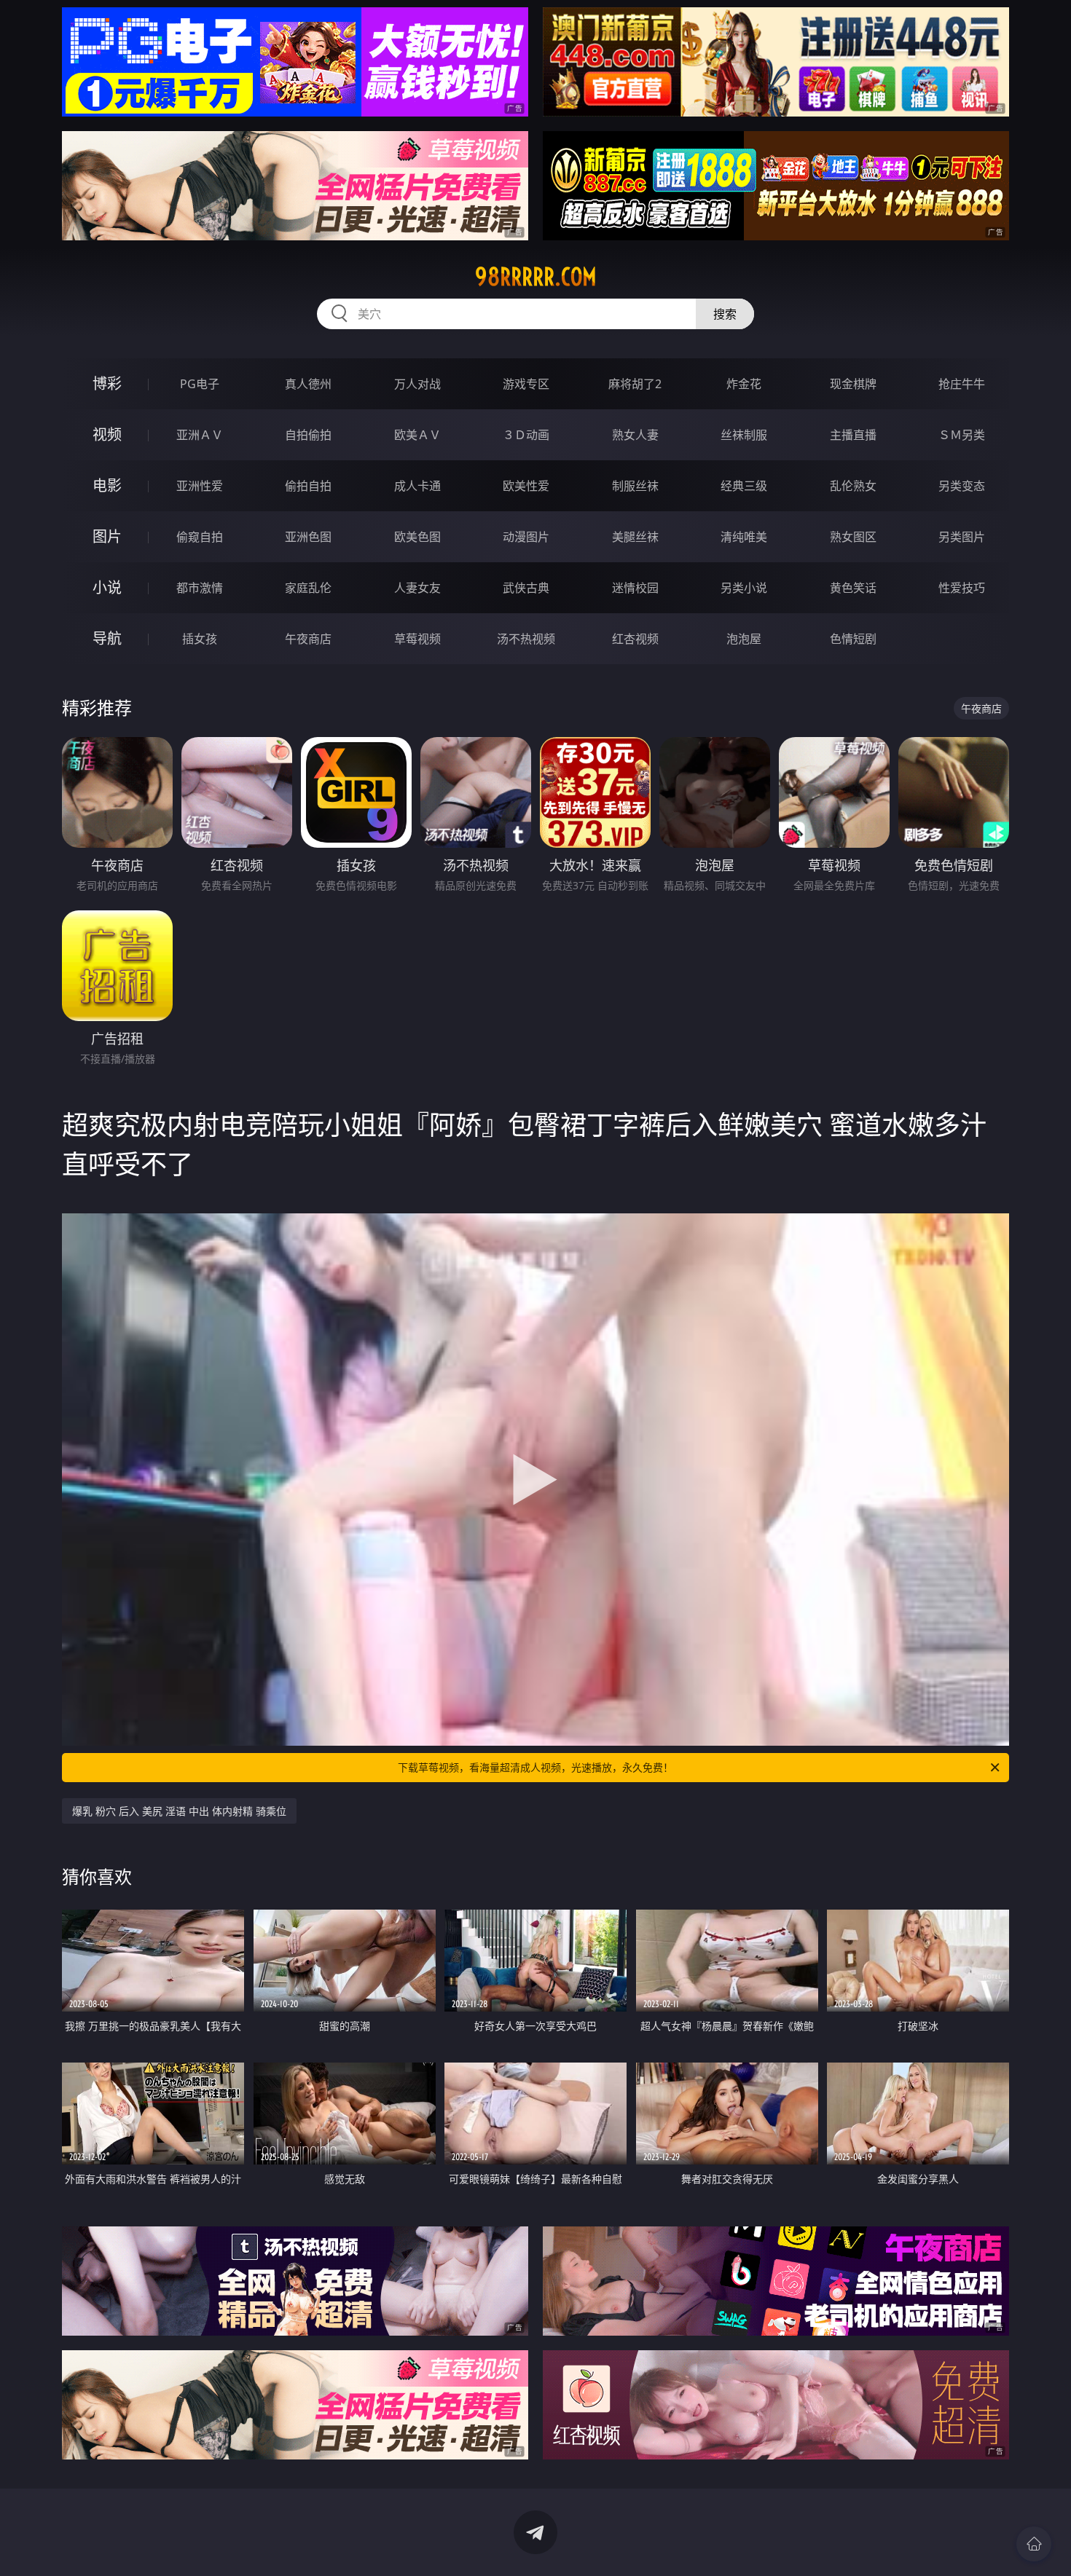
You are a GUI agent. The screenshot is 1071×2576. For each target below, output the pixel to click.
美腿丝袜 (635, 537)
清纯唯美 (744, 537)
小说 (107, 587)
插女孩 (200, 639)
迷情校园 (635, 588)
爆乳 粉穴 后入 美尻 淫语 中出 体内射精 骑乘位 (179, 1811)
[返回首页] (1034, 2544)
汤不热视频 (526, 639)
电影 (107, 485)
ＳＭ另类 (962, 435)
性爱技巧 (962, 588)
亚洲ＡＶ (200, 435)
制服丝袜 (635, 486)
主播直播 (853, 435)
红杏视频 (635, 639)
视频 (107, 434)
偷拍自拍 (308, 486)
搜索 (725, 314)
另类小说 (744, 588)
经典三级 (744, 486)
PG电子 (200, 384)
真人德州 (308, 384)
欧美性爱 (526, 486)
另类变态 (962, 486)
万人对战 (417, 384)
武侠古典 (526, 588)
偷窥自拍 (200, 537)
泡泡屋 (744, 639)
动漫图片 (526, 537)
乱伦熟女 (853, 486)
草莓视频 (417, 639)
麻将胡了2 (635, 384)
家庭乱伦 (308, 588)
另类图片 (962, 537)
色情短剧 (853, 639)
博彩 (107, 383)
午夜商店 (308, 639)
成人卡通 (417, 486)
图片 (107, 536)
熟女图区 (853, 537)
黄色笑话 (853, 588)
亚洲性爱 (200, 486)
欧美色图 (417, 537)
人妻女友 (417, 588)
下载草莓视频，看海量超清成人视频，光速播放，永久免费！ (535, 1767)
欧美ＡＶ (417, 435)
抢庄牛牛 (962, 384)
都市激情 (200, 588)
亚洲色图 (308, 537)
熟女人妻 (635, 435)
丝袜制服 (744, 435)
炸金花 (744, 384)
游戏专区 (526, 384)
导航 (107, 638)
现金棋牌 (853, 384)
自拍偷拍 (308, 435)
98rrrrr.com (536, 277)
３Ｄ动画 (526, 435)
